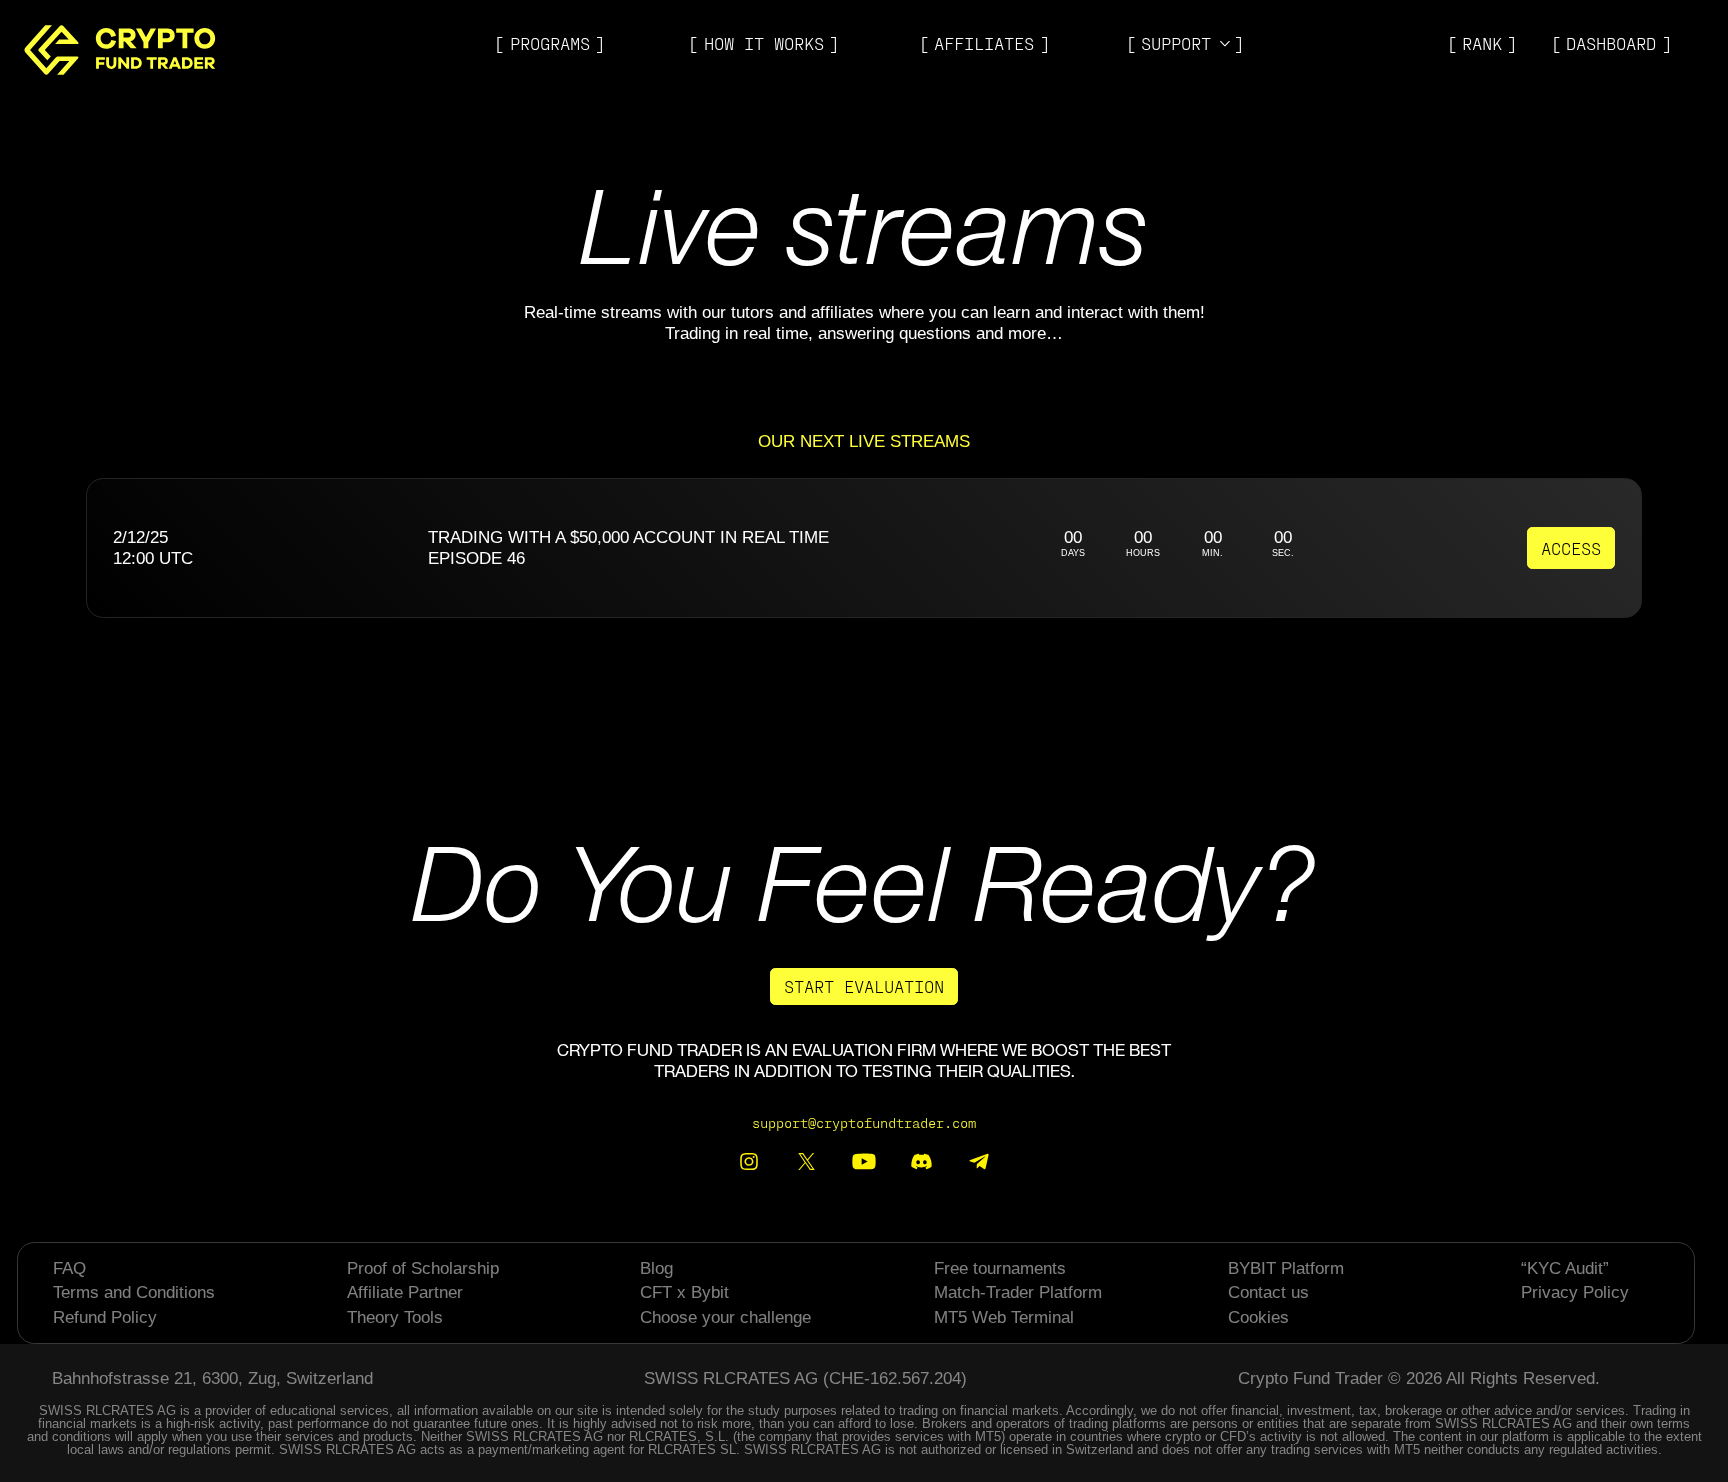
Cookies (1258, 1317)
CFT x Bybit (684, 1292)
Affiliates (984, 43)
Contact (1178, 118)
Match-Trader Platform (1018, 1292)
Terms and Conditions (134, 1292)
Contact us (1268, 1292)
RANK (1482, 43)
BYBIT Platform (1286, 1268)
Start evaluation (864, 986)
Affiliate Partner (405, 1292)
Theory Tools (395, 1317)
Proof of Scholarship (423, 1268)
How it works (764, 43)
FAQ (69, 1268)
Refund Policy (105, 1317)
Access (1571, 548)
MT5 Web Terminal (1004, 1317)
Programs (550, 43)
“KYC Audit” (1565, 1268)
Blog (1163, 68)
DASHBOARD (1611, 43)
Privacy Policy (1575, 1292)
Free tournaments (1000, 1268)
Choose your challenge (725, 1317)
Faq (1158, 93)
